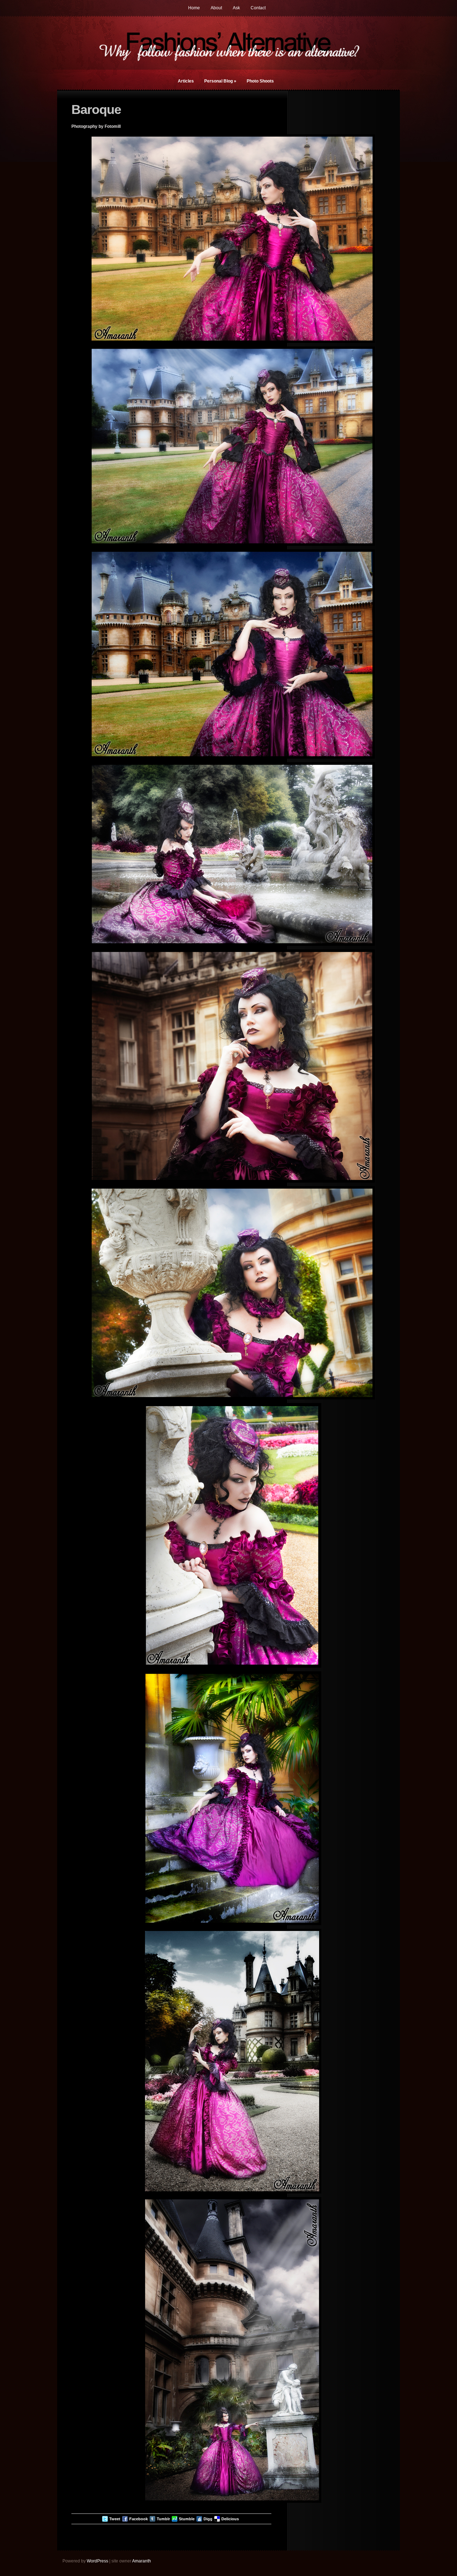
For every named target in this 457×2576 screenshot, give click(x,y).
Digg (208, 2519)
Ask (236, 8)
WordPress (97, 2561)
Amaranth (142, 2561)
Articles (186, 81)
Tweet (115, 2519)
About (216, 8)
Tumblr (163, 2519)
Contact (258, 8)
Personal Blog (220, 81)
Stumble (187, 2519)
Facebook (139, 2519)
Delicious (230, 2519)
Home (194, 8)
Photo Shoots (260, 81)
